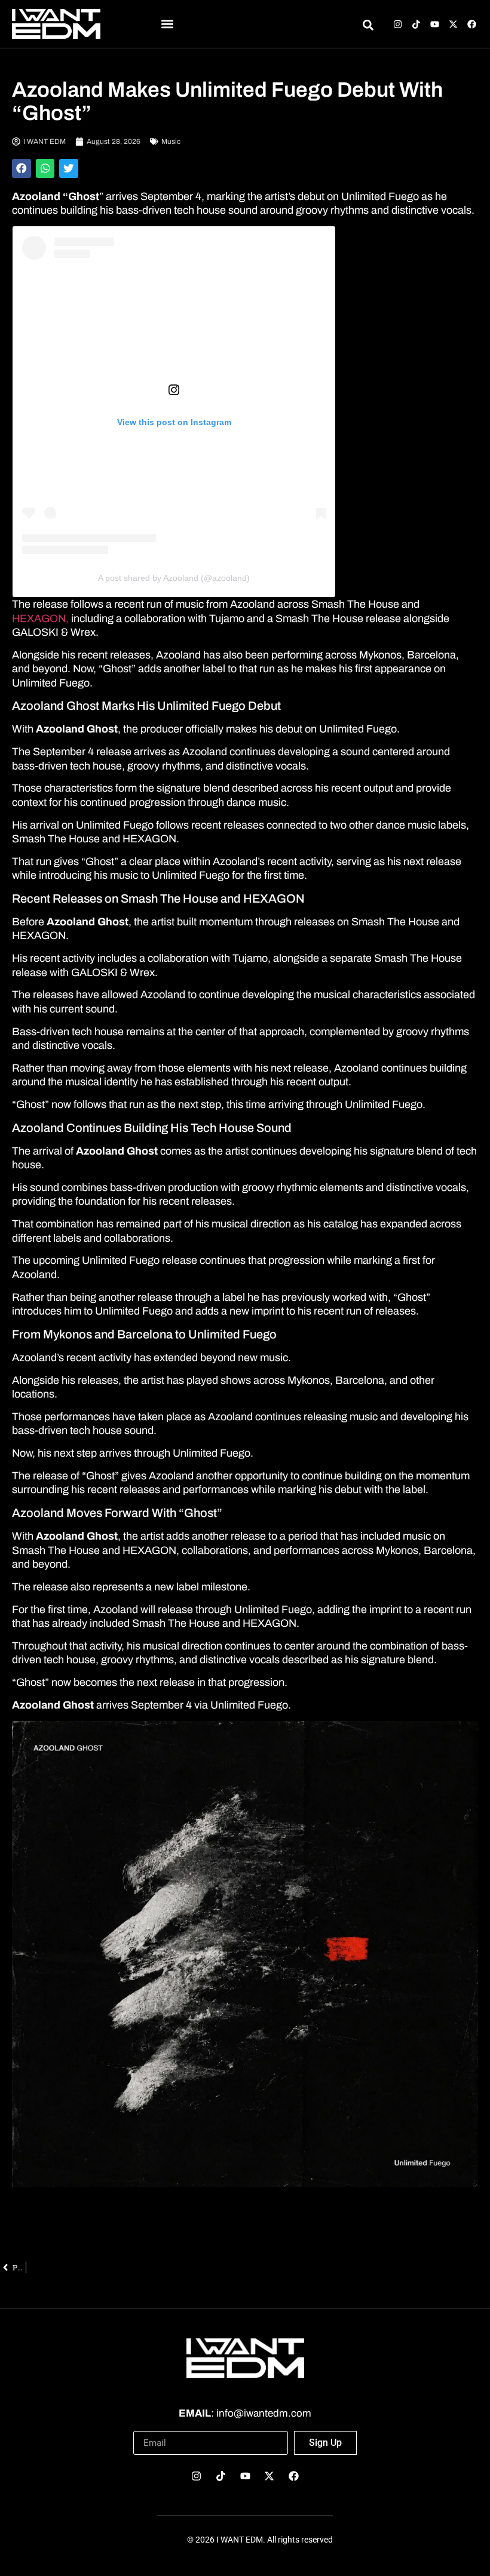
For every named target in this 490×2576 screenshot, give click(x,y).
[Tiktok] (416, 24)
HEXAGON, (40, 618)
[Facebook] (472, 24)
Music (171, 141)
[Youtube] (435, 24)
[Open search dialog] (368, 27)
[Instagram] (398, 24)
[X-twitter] (453, 24)
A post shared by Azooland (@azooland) (174, 578)
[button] (168, 24)
